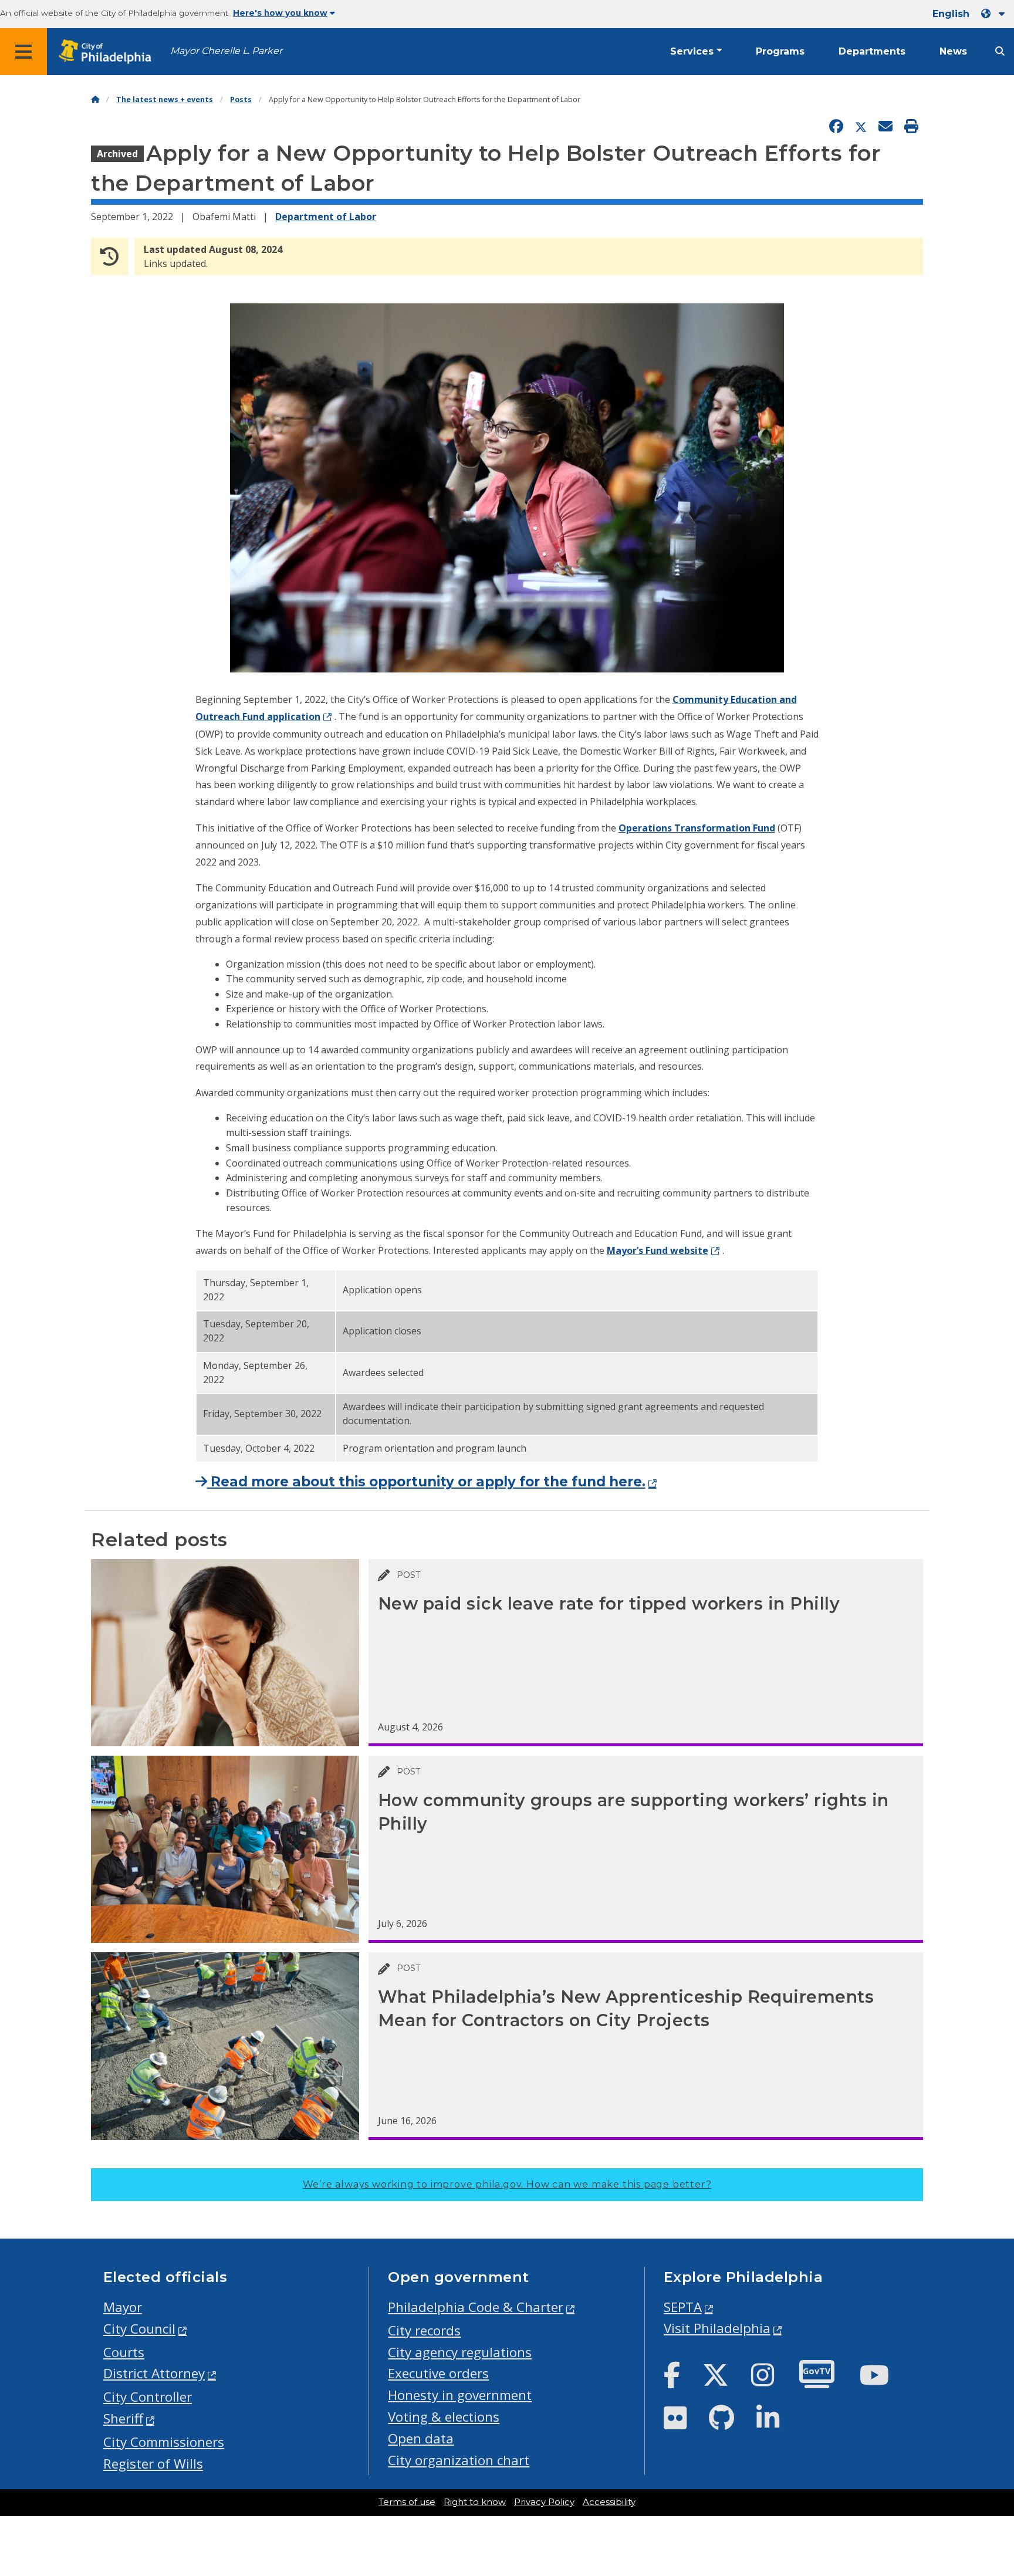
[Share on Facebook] (836, 127)
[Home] (95, 99)
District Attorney (154, 2373)
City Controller (148, 2397)
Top (983, 2440)
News (953, 51)
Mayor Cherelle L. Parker (226, 51)
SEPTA (683, 2307)
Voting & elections (444, 2417)
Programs (780, 51)
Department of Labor (326, 217)
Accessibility (609, 2502)
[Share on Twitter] (861, 127)
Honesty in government (460, 2395)
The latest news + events (165, 99)
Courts (124, 2352)
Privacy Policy (544, 2502)
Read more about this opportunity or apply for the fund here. (426, 1482)
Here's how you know (280, 13)
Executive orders (438, 2373)
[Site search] (1000, 51)
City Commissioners (164, 2442)
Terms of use (407, 2502)
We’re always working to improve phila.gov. (507, 2184)
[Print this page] (911, 127)
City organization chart (459, 2460)
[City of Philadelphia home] (109, 52)
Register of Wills (153, 2464)
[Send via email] (885, 127)
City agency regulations (460, 2352)
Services (692, 51)
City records (424, 2330)
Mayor (123, 2307)
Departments (872, 51)
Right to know (475, 2502)
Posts (241, 99)
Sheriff (123, 2418)
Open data (421, 2438)
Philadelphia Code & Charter (476, 2307)
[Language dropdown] (995, 14)
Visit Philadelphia (717, 2328)
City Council (139, 2329)
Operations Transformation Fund (697, 828)
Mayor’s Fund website (658, 1250)
